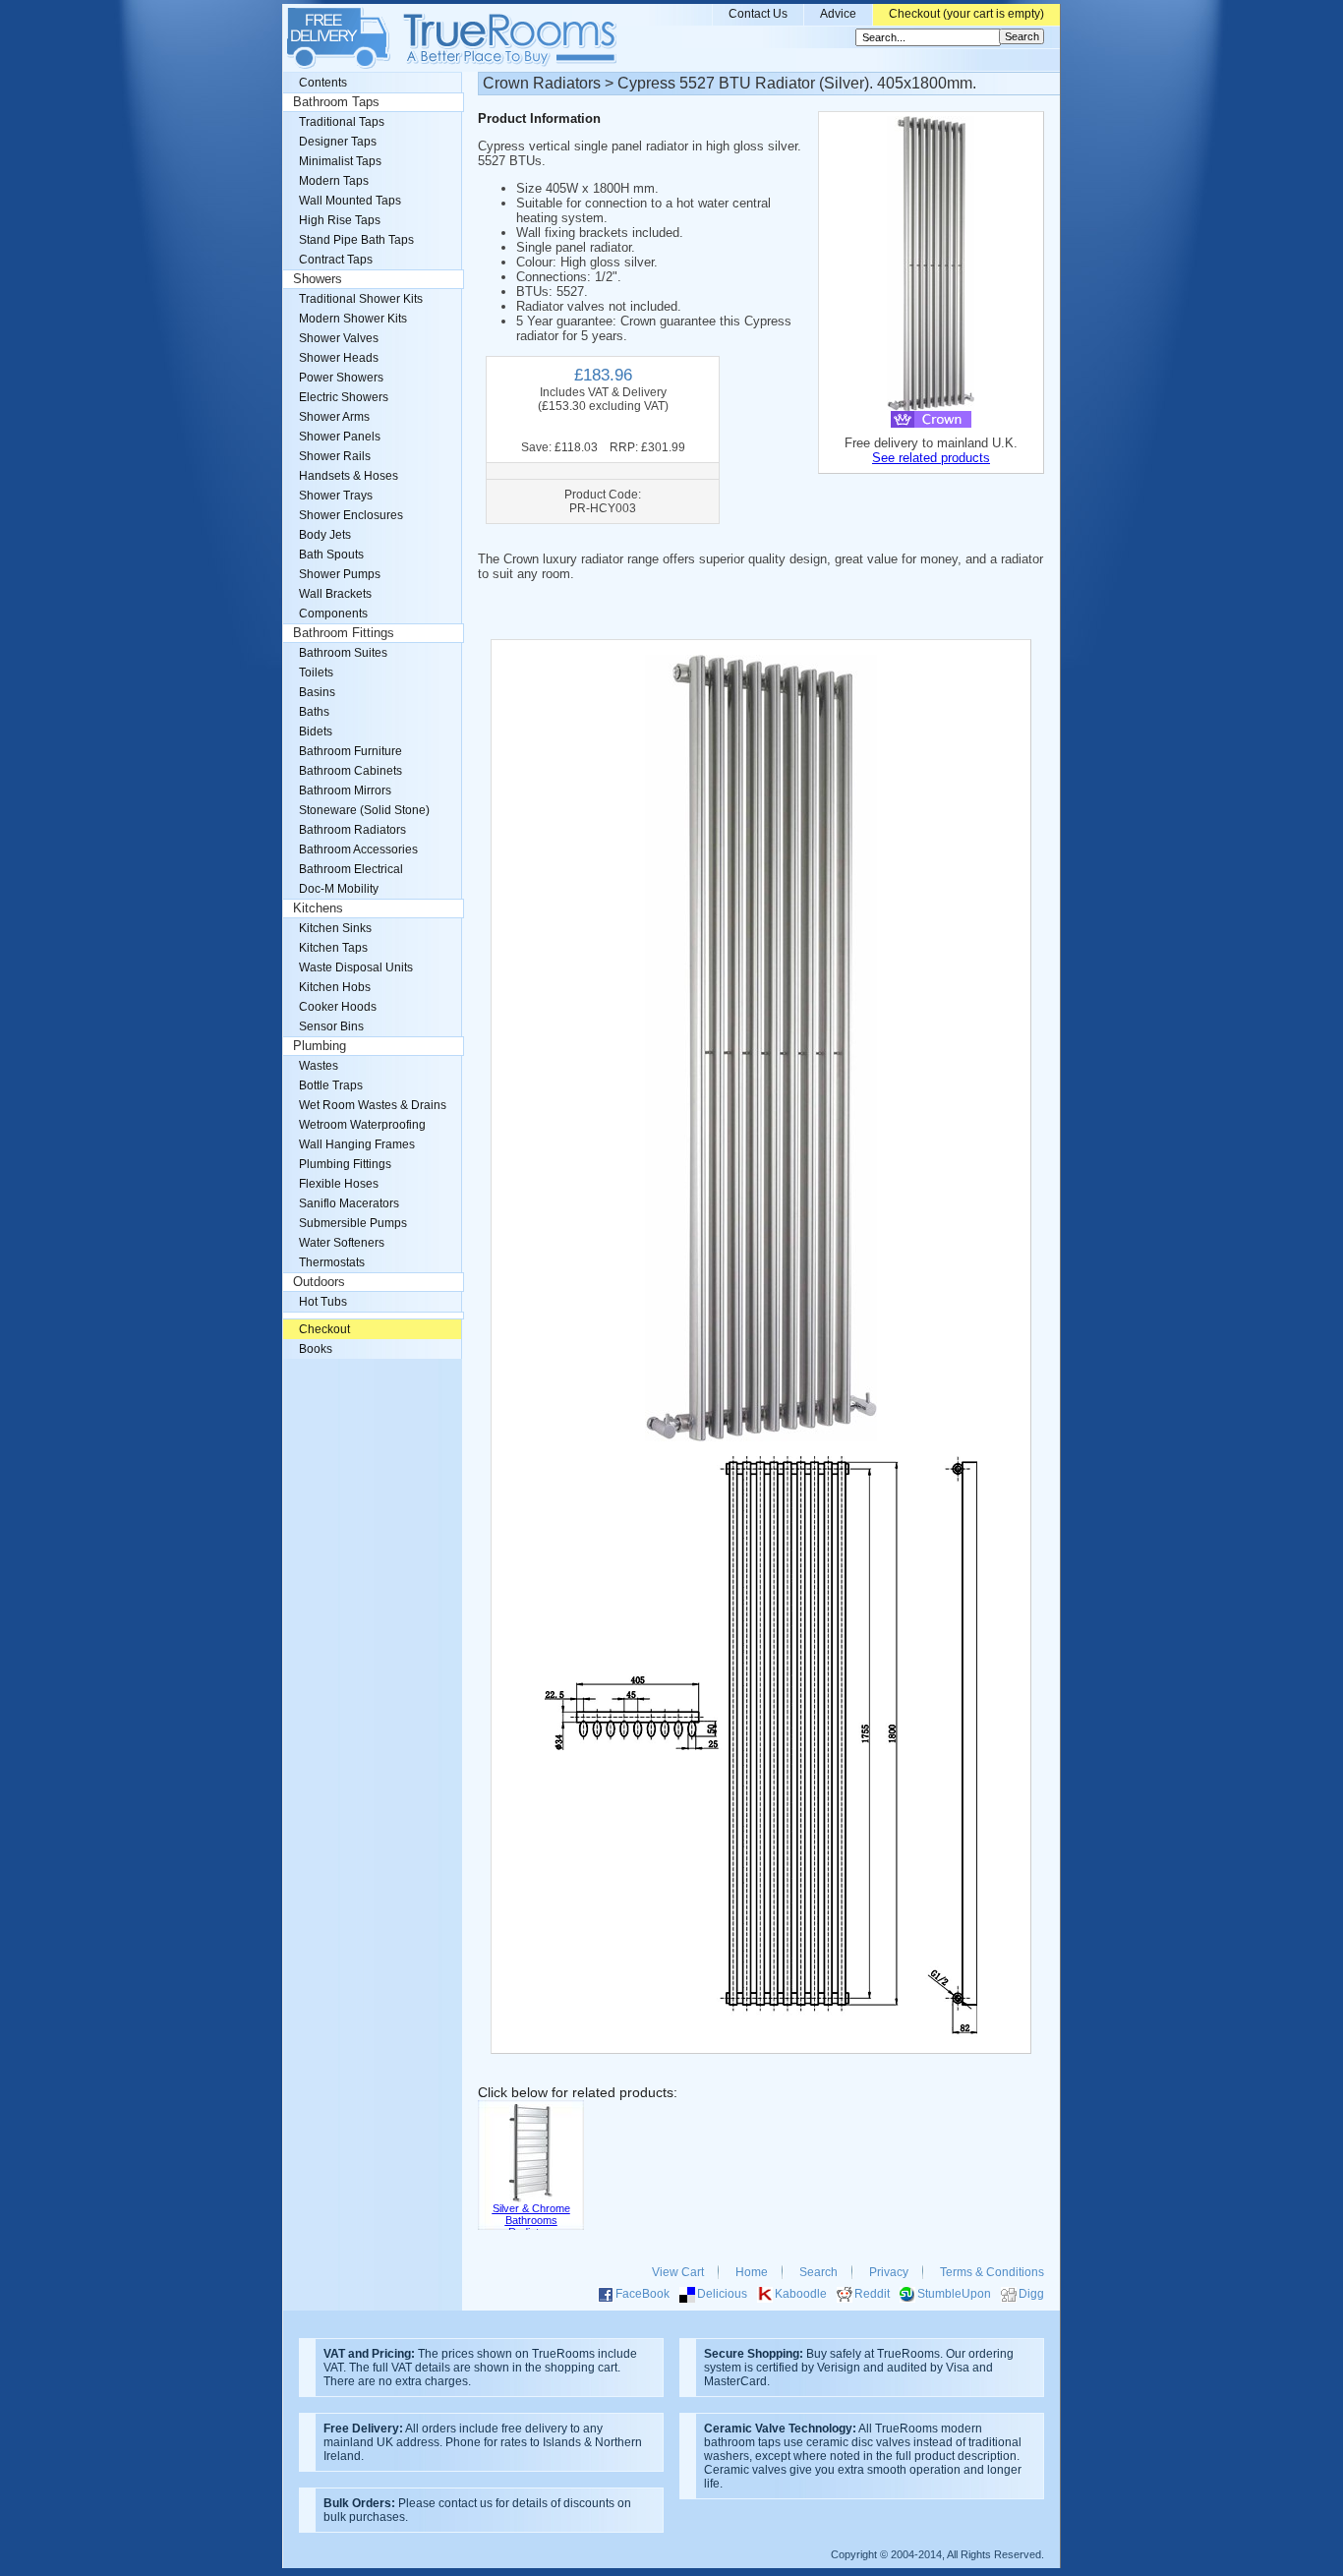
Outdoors (319, 1282)
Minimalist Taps (340, 161)
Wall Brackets (335, 594)
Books (316, 1349)
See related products (931, 458)
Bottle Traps (331, 1085)
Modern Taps (334, 181)
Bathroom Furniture (350, 751)
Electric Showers (344, 397)
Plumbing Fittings (345, 1164)
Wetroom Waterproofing (362, 1125)
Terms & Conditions (992, 2272)
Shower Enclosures (351, 515)
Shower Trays (336, 496)
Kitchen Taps (333, 948)
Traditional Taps (342, 122)
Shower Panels (340, 437)
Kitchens (318, 908)
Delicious (722, 2294)
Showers (318, 279)
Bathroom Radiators (352, 830)
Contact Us (758, 14)
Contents (323, 83)
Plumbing (320, 1046)
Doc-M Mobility (339, 889)
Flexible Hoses (339, 1184)
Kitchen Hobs (335, 987)
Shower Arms (334, 417)
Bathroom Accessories (358, 849)
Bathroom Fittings (344, 633)
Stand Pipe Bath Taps (356, 240)
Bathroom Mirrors (345, 790)
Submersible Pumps (353, 1223)
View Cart (678, 2272)
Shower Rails (335, 456)
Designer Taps (338, 142)
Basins (317, 692)
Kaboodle (801, 2294)
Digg (1031, 2294)
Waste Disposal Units (356, 967)
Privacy (889, 2272)
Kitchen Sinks (335, 928)
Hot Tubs (323, 1302)
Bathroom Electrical (351, 869)
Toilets (316, 673)
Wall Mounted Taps (350, 201)
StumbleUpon (954, 2294)
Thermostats (332, 1262)
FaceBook (642, 2294)
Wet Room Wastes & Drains (373, 1105)
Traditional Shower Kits (361, 299)
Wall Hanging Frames (357, 1144)
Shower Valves (339, 338)
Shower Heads (339, 358)
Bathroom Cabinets (350, 771)
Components (333, 614)
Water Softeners (342, 1243)
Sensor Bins (331, 1026)
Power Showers (341, 378)
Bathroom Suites (343, 653)
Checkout (324, 1329)
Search (818, 2272)
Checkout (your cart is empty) (966, 14)
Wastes (319, 1066)
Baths (314, 712)
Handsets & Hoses (349, 476)
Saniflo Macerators (349, 1203)
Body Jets (325, 535)
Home (752, 2272)
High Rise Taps (340, 220)
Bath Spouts (331, 555)
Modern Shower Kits (353, 319)
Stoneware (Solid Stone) (364, 810)
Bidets (316, 732)
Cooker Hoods (338, 1007)
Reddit (872, 2294)
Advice (838, 14)
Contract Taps (336, 260)
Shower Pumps (340, 574)
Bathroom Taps (336, 102)
